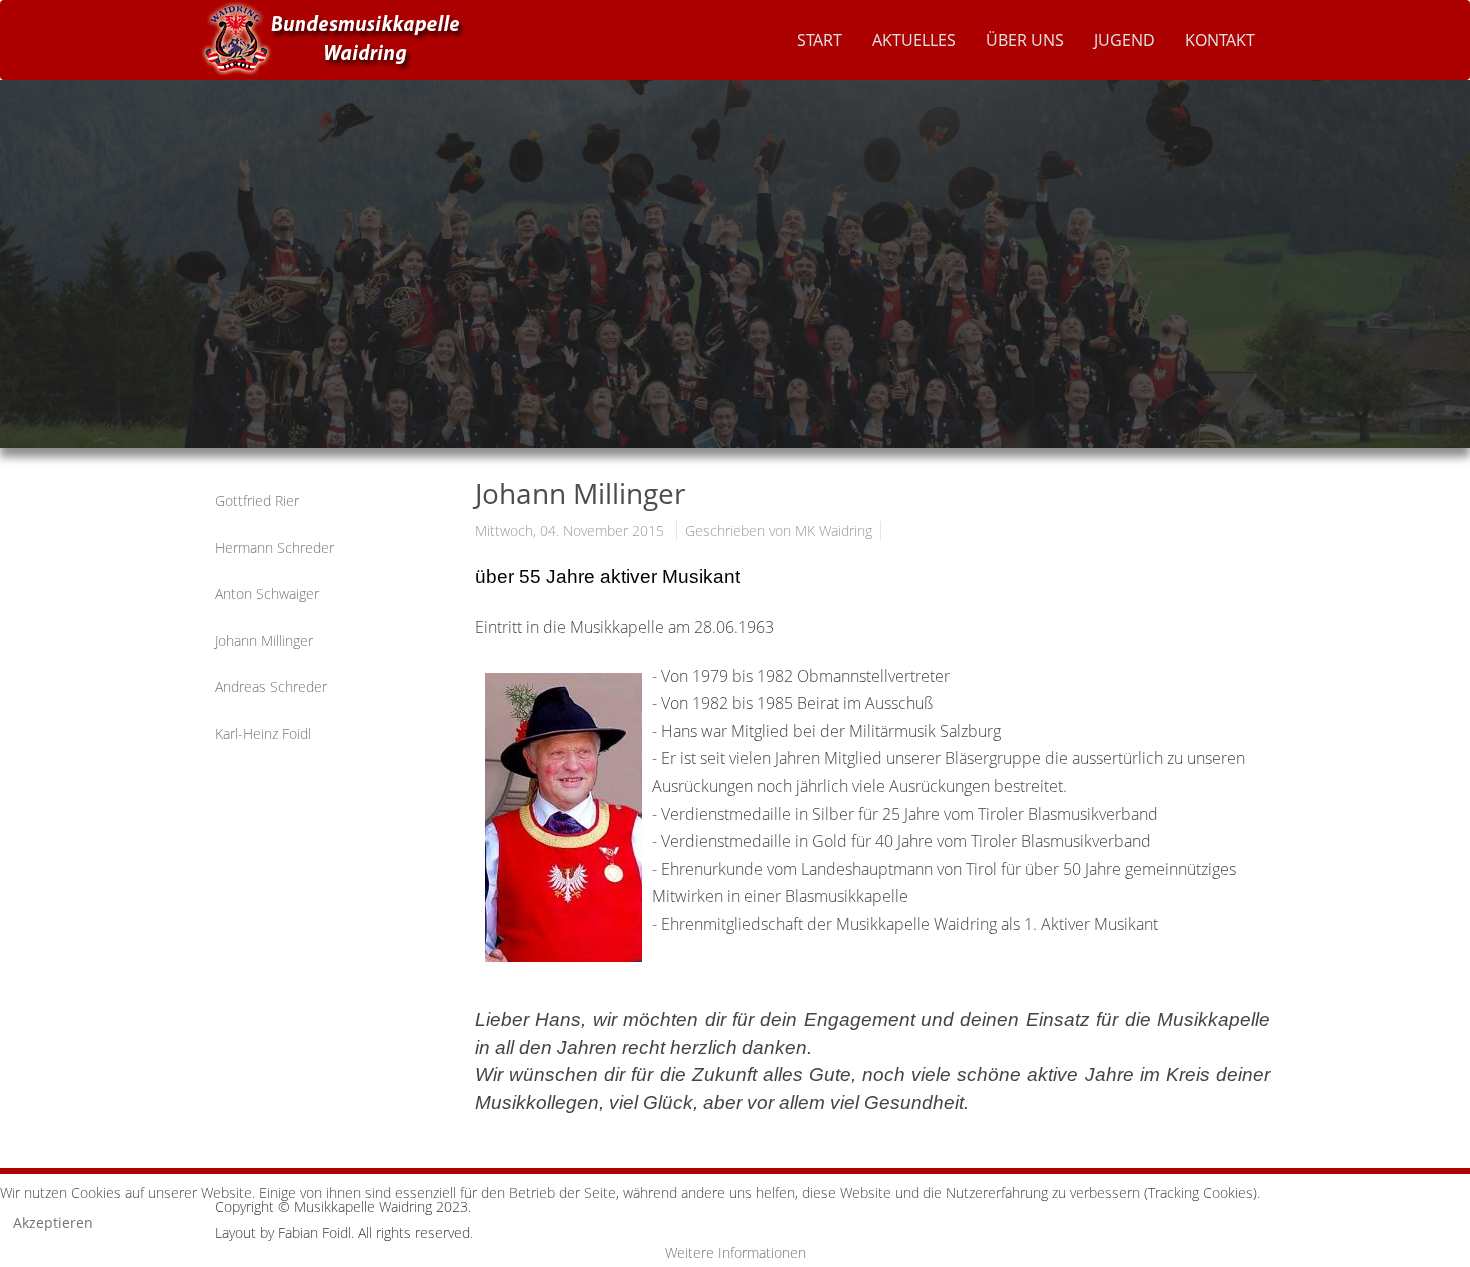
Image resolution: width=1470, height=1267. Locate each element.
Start (819, 40)
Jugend (1124, 40)
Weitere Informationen (735, 1252)
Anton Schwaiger (267, 593)
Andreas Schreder (271, 686)
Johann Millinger (264, 640)
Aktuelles (914, 40)
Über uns (1025, 40)
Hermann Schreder (274, 547)
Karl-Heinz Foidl (263, 733)
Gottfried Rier (257, 500)
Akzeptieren (53, 1222)
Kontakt (1220, 40)
